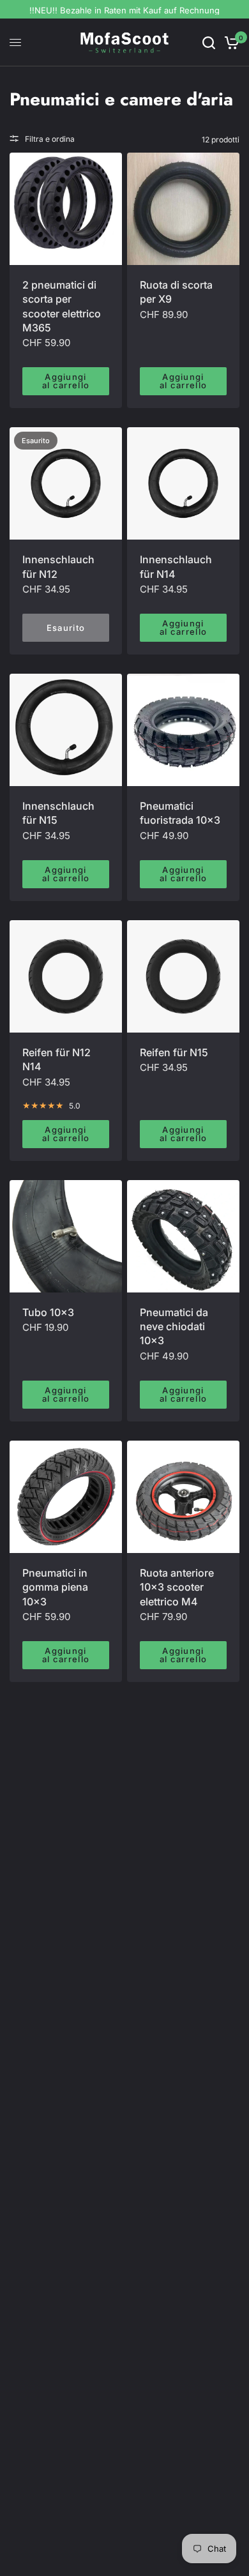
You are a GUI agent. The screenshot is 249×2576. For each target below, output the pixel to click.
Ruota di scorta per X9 (176, 292)
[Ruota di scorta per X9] (183, 209)
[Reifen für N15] (183, 976)
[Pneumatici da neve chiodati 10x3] (183, 1236)
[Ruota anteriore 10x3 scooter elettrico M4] (183, 1497)
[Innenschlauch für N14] (183, 483)
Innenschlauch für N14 (176, 566)
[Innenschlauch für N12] (66, 483)
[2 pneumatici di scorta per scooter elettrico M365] (66, 209)
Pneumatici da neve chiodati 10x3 (174, 1327)
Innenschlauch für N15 (58, 813)
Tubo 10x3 (48, 1312)
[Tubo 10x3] (66, 1236)
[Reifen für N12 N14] (66, 976)
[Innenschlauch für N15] (66, 730)
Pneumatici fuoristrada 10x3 (180, 813)
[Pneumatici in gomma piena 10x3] (66, 1497)
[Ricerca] (209, 42)
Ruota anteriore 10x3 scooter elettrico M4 (177, 1587)
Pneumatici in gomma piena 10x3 (55, 1587)
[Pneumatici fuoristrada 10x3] (183, 730)
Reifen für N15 (174, 1052)
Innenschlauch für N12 (58, 566)
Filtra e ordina (50, 139)
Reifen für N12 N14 (57, 1059)
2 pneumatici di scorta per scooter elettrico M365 (62, 306)
